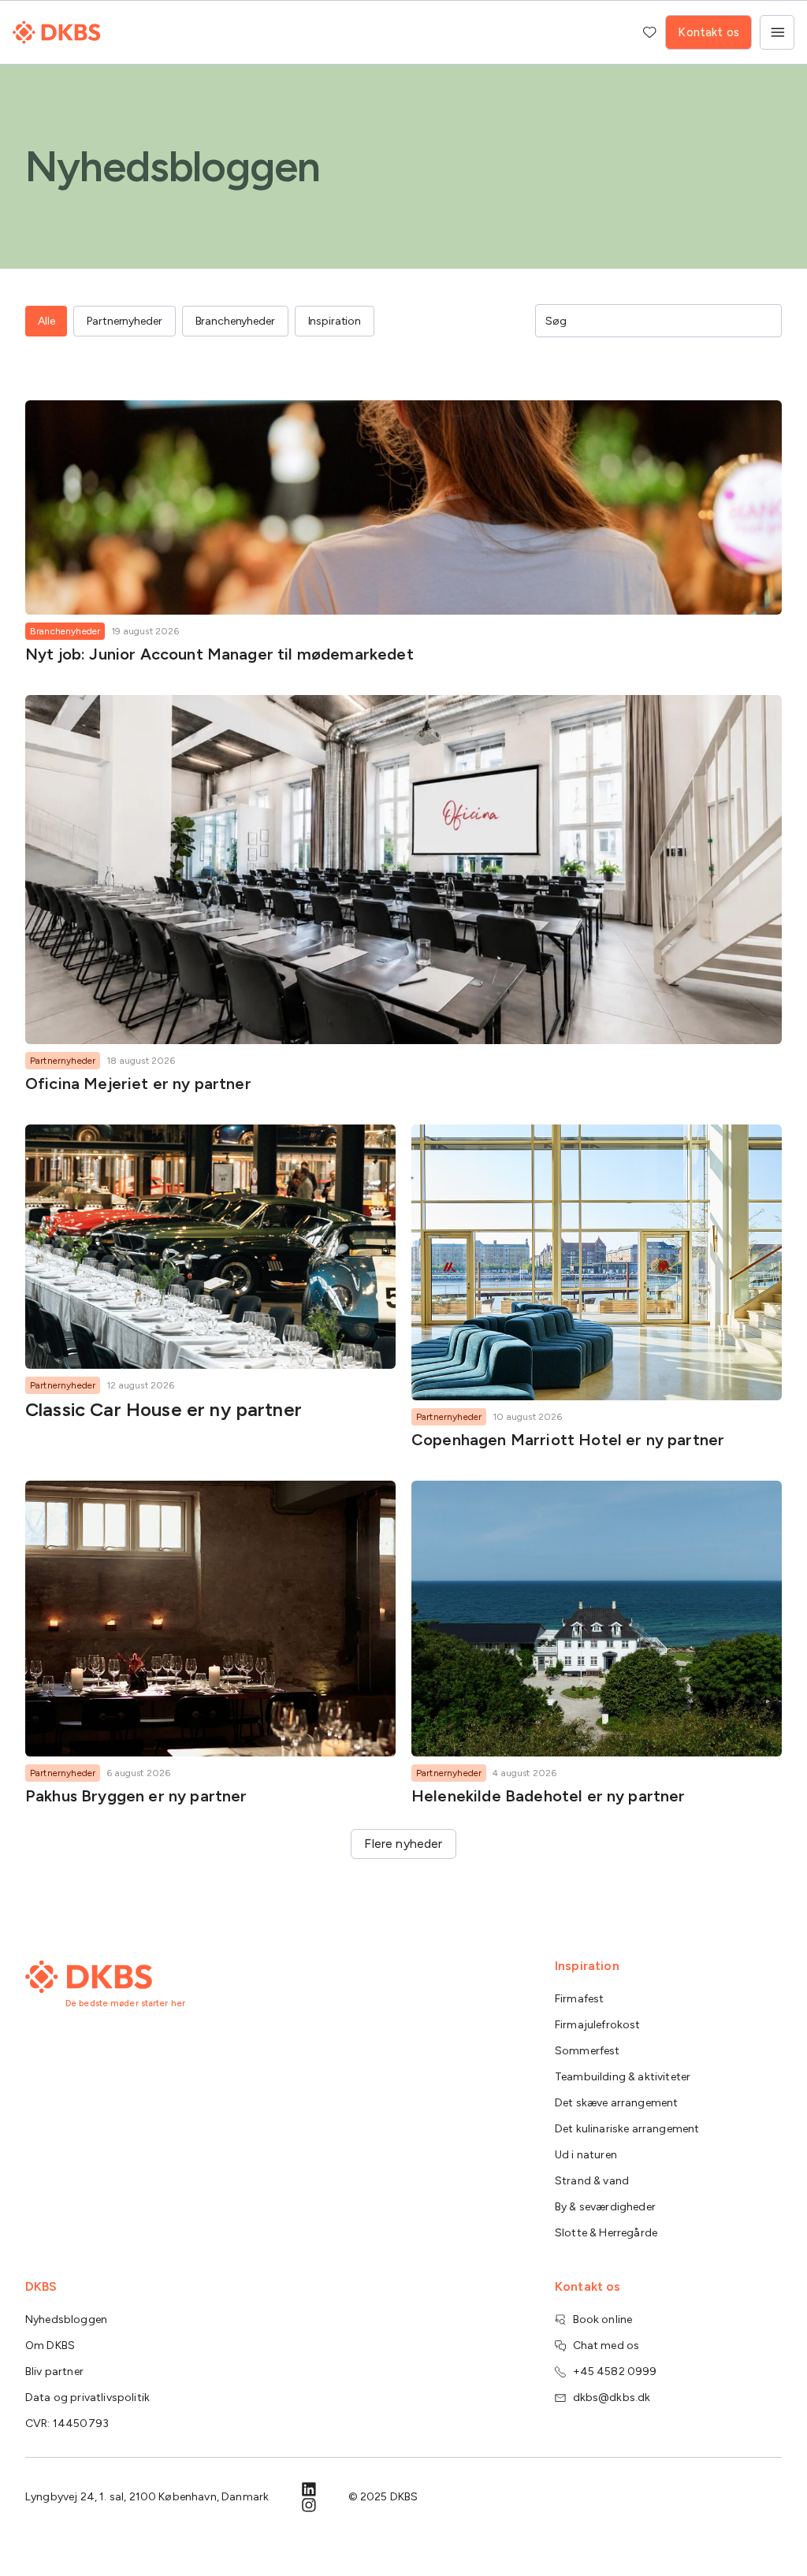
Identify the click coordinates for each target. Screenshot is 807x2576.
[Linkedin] (309, 2489)
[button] (403, 1844)
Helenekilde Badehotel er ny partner (549, 1796)
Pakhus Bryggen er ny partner (136, 1796)
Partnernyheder (63, 1061)
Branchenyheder (65, 631)
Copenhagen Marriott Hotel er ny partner (568, 1440)
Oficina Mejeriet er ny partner (138, 1084)
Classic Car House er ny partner (164, 1409)
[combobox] (647, 321)
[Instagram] (309, 2505)
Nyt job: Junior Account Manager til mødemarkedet (219, 654)
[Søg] (764, 321)
